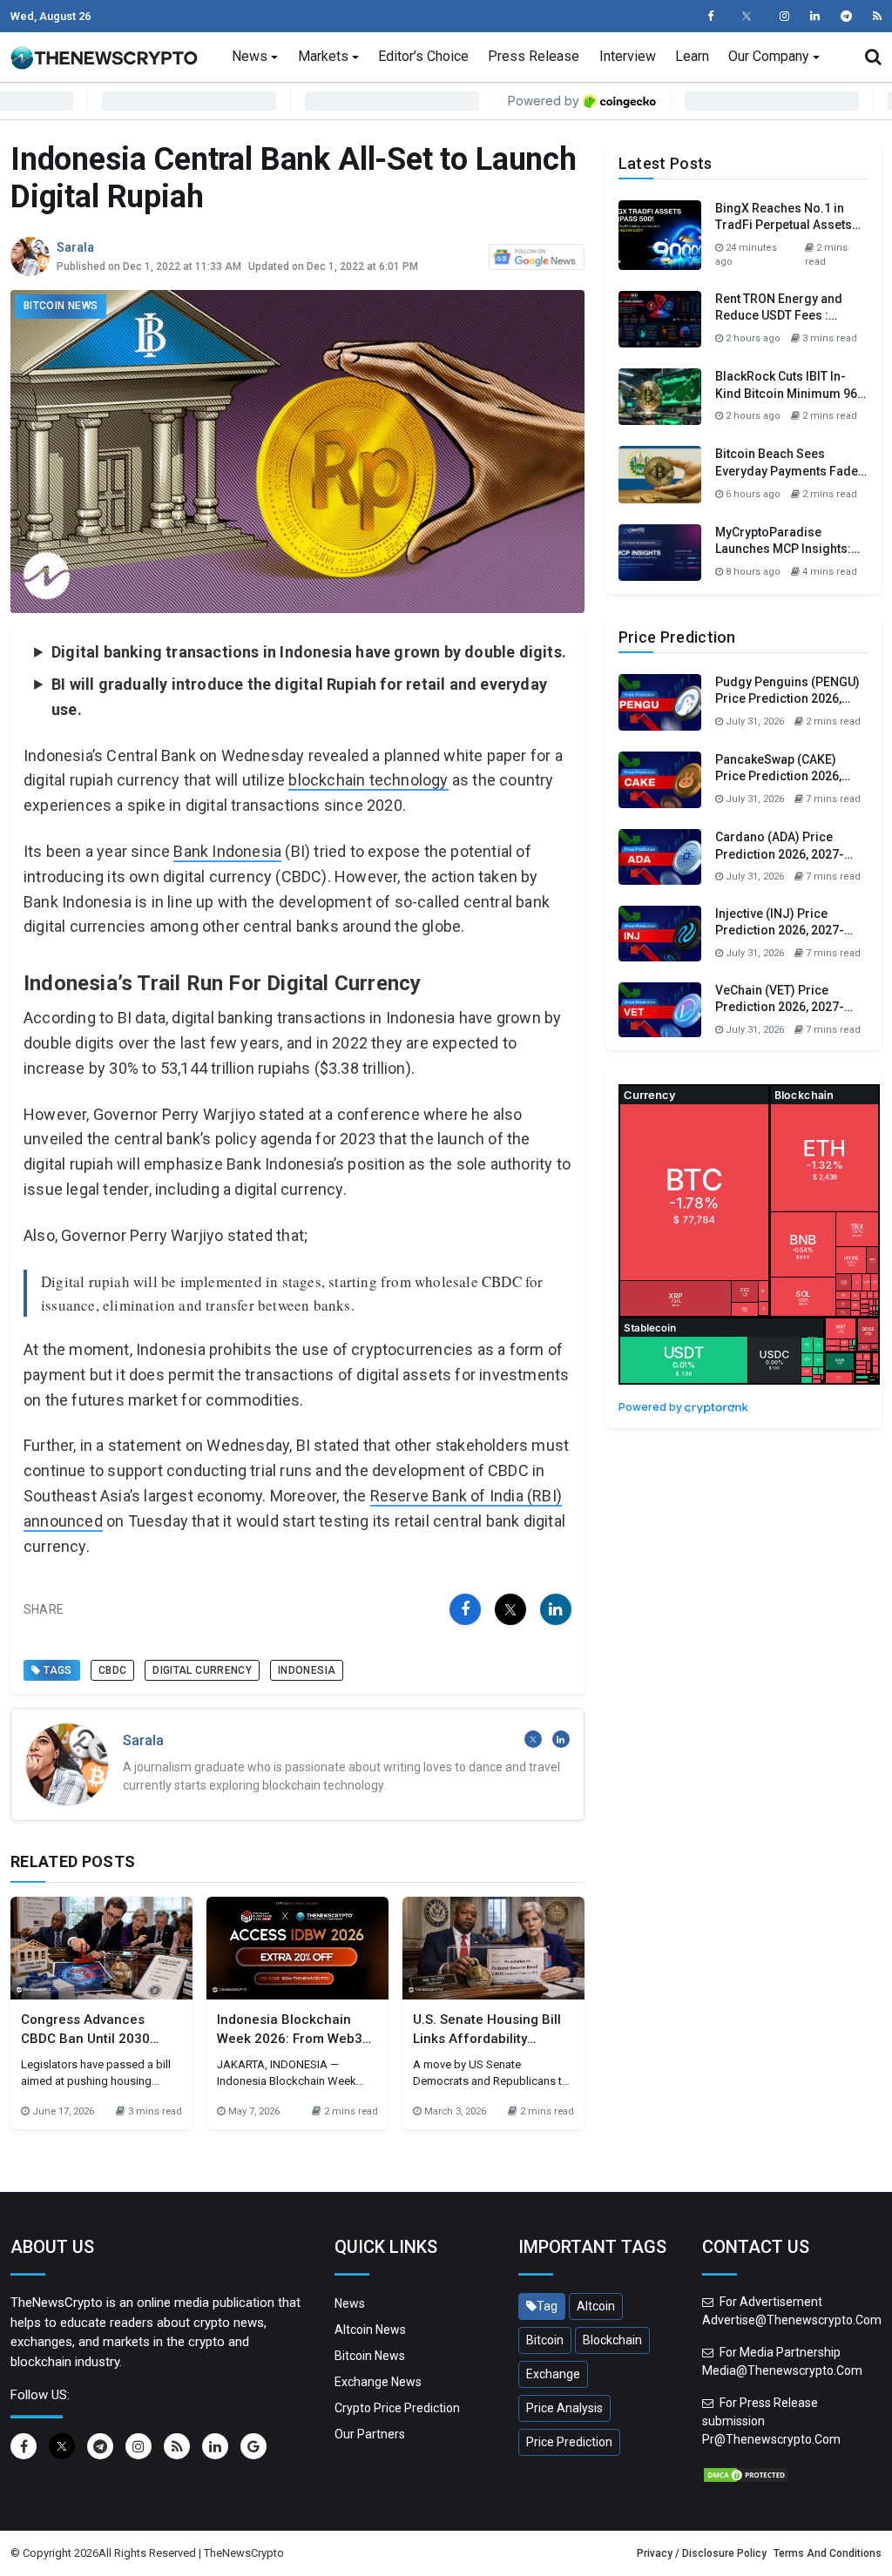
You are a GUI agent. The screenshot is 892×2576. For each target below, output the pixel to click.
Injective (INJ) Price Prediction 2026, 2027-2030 (780, 931)
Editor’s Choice (423, 56)
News (250, 56)
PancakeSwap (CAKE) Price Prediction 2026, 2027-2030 (778, 776)
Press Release (534, 56)
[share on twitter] (510, 1609)
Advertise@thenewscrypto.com (792, 2320)
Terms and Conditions (828, 2553)
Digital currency (202, 1670)
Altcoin (596, 2306)
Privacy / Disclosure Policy (702, 2553)
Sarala (75, 247)
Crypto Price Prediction (397, 2408)
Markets (323, 56)
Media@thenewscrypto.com (782, 2370)
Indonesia (307, 1670)
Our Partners (370, 2434)
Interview (628, 56)
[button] (873, 57)
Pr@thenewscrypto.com (771, 2439)
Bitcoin (545, 2340)
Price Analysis (564, 2408)
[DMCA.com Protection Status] (746, 2473)
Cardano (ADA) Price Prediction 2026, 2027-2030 (780, 854)
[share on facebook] (465, 1609)
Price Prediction (569, 2442)
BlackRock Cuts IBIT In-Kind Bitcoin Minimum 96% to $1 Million (791, 393)
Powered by (652, 1407)
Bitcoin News (61, 306)
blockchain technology (368, 780)
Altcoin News (370, 2330)
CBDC (112, 1670)
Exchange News (378, 2382)
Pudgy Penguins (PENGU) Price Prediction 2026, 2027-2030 (787, 699)
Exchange (553, 2374)
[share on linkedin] (556, 1609)
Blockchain (612, 2340)
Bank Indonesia (227, 851)
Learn (692, 56)
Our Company (769, 56)
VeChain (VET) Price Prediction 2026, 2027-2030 (780, 1007)
